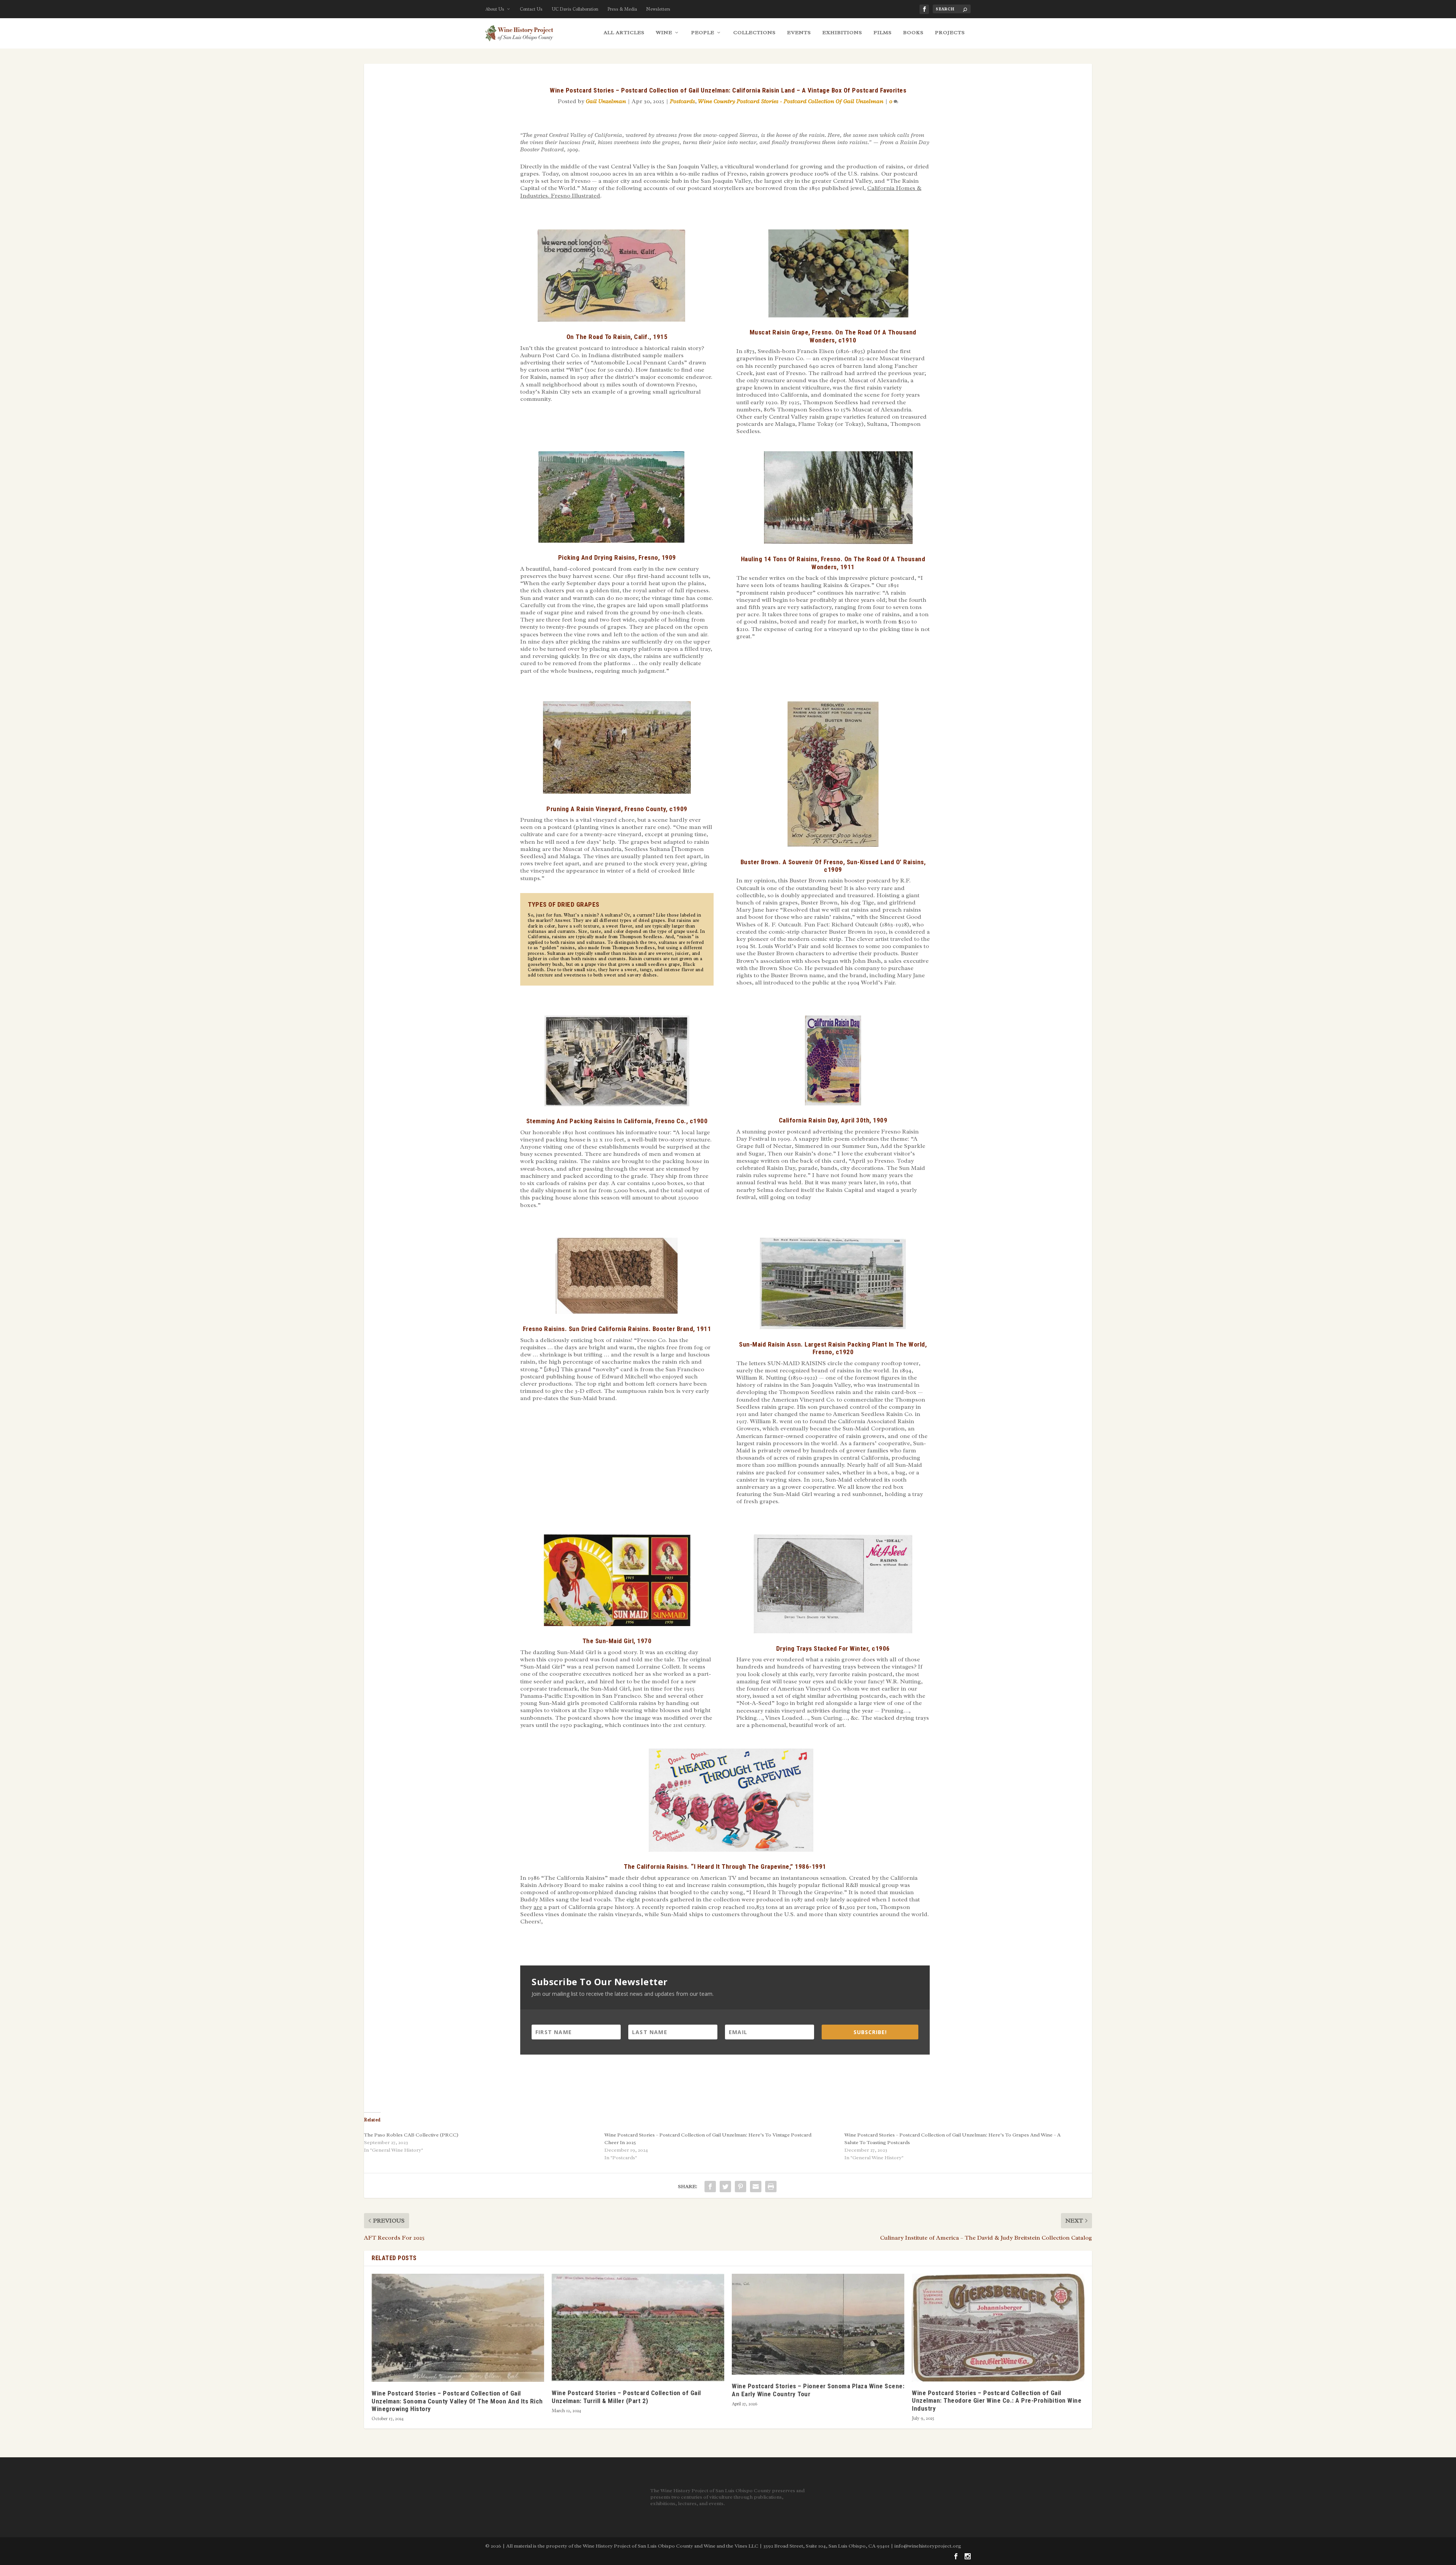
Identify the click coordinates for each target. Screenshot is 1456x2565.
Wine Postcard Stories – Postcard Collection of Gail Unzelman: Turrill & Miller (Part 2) (626, 2397)
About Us (495, 9)
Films (883, 32)
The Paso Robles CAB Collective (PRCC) (411, 2135)
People (703, 32)
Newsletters (658, 9)
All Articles (624, 32)
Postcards (682, 101)
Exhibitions (842, 32)
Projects (950, 32)
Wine (664, 32)
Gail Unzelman (606, 101)
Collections (755, 32)
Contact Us (531, 9)
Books (913, 32)
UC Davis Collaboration (575, 9)
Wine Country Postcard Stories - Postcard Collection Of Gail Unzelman (791, 101)
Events (799, 32)
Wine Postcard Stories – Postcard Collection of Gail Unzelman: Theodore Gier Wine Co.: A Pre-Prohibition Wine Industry (997, 2401)
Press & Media (622, 9)
